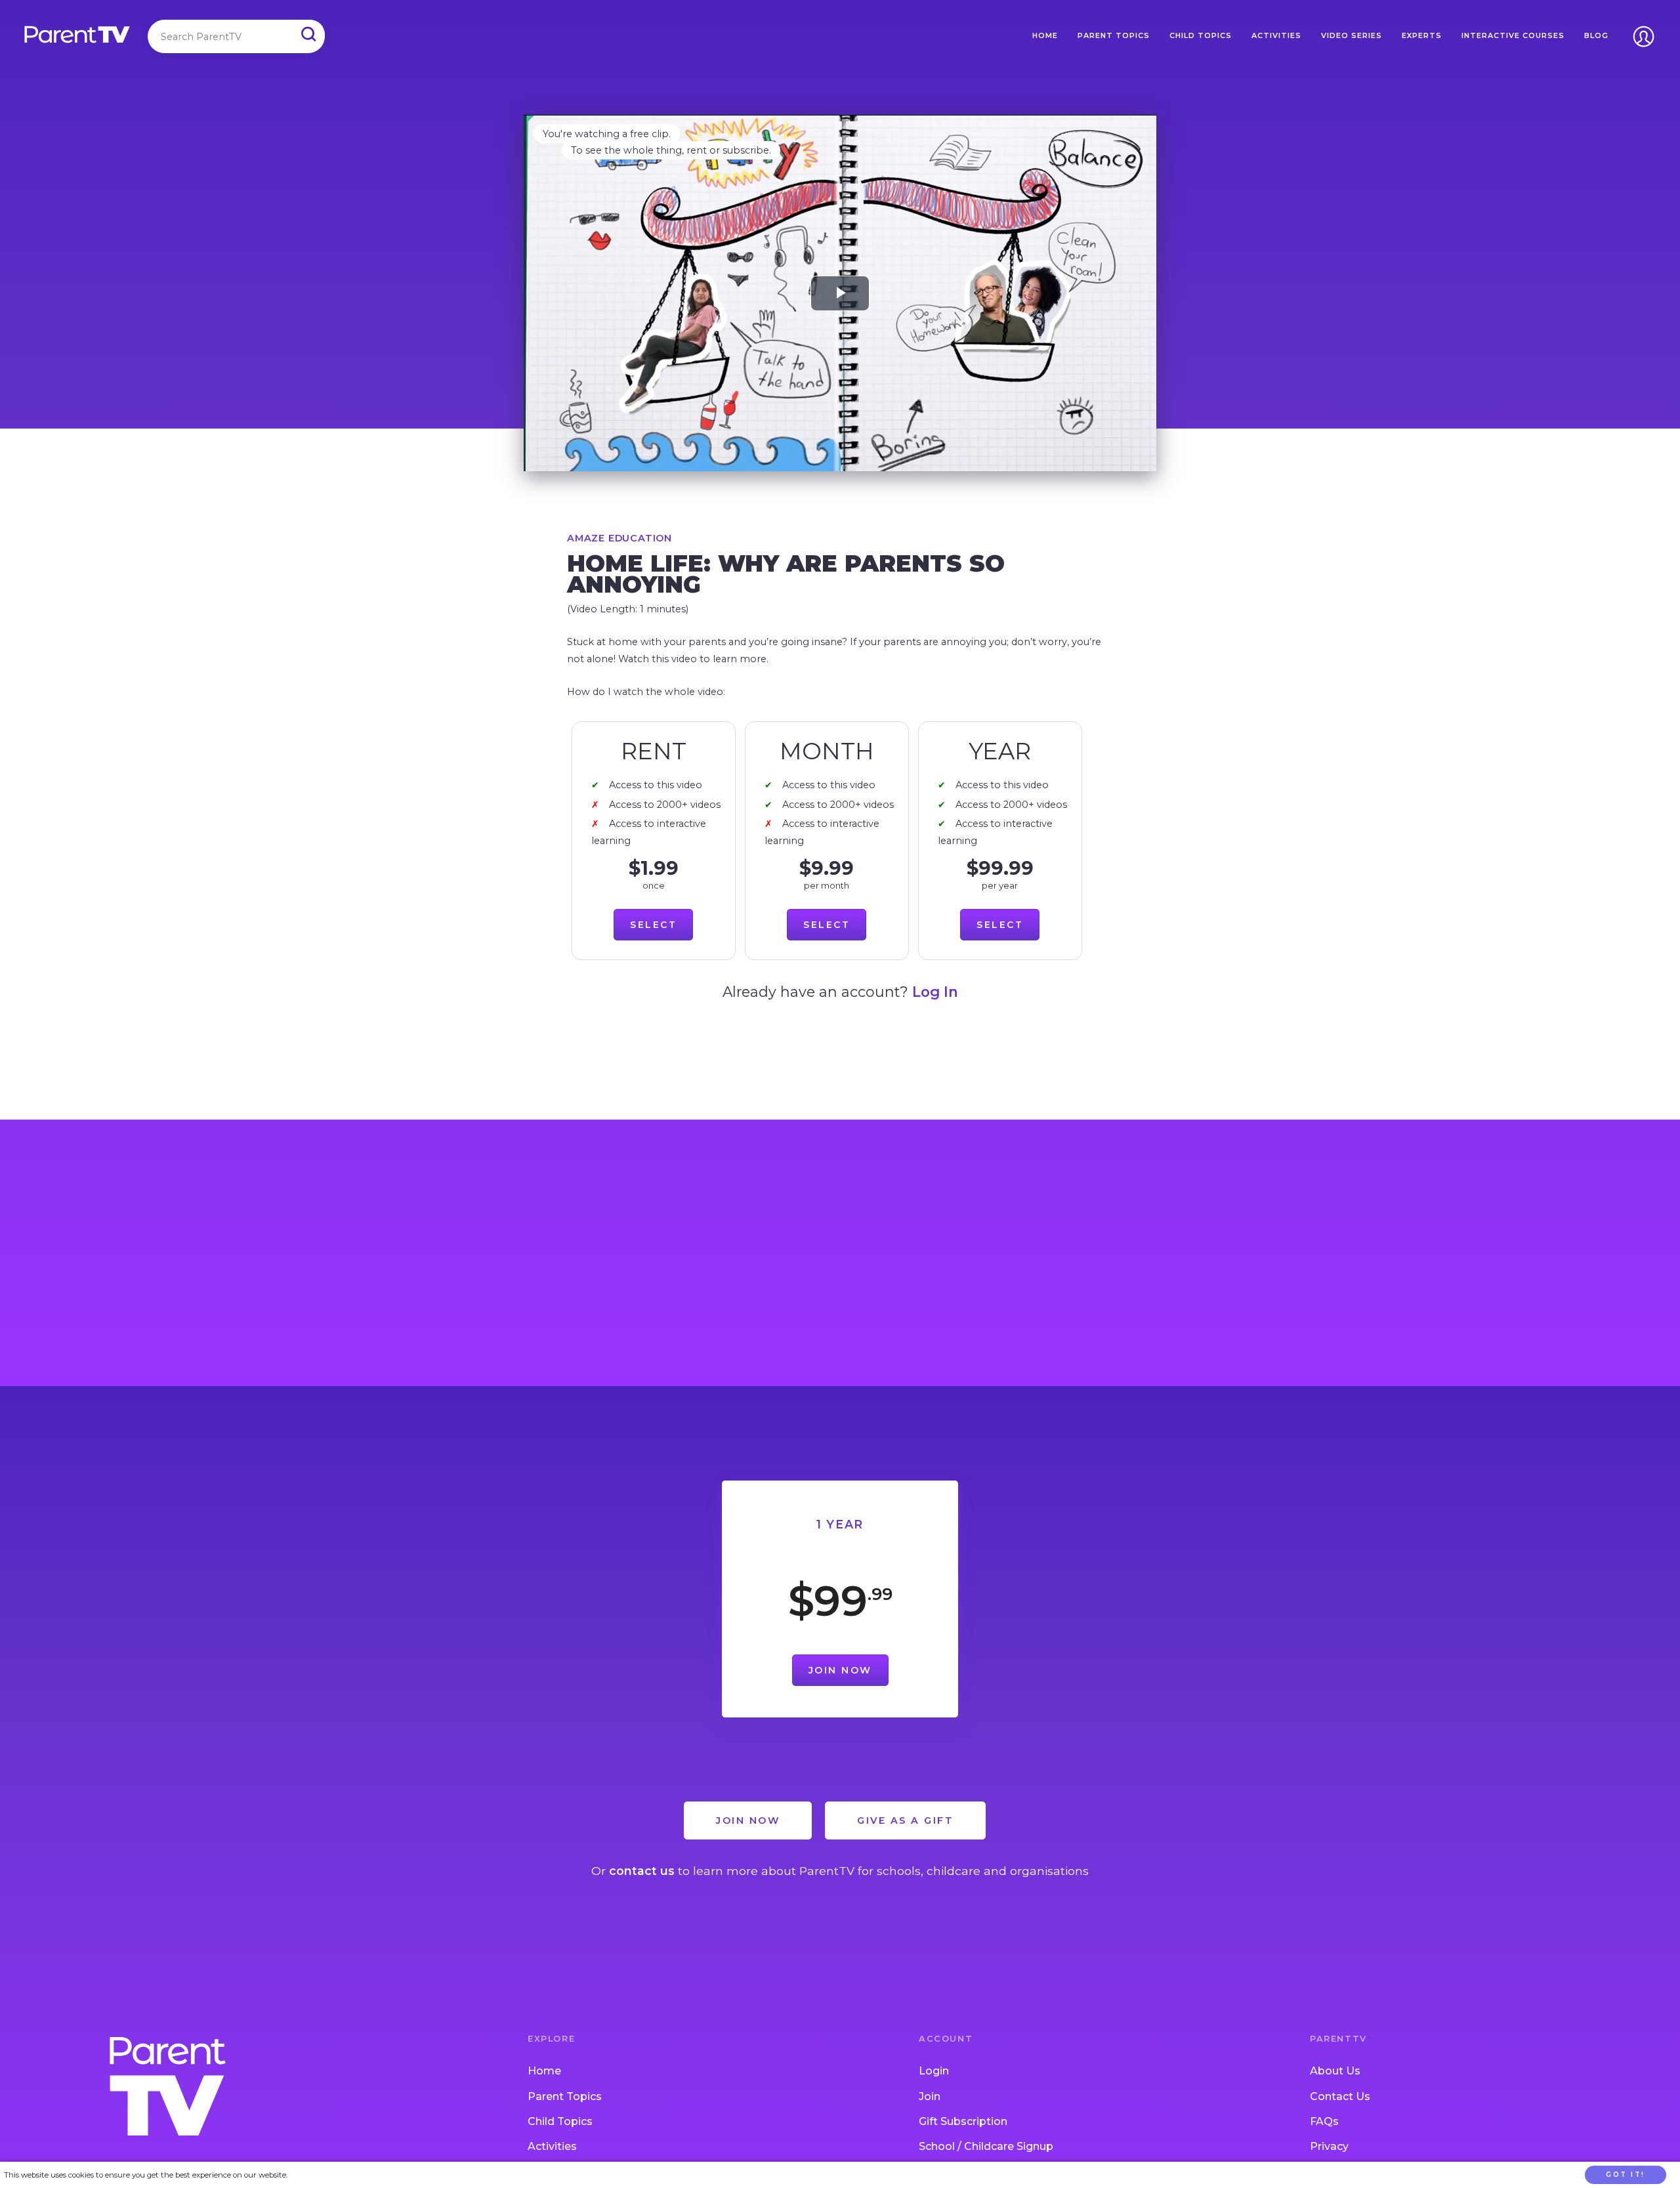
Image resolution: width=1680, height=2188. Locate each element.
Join (930, 2096)
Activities (1276, 35)
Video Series (1352, 35)
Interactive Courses (1513, 35)
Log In (935, 992)
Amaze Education (619, 538)
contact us (642, 1871)
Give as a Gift (905, 1820)
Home (1045, 35)
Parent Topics (1114, 35)
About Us (1335, 2071)
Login (934, 2071)
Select (653, 925)
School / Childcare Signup (986, 2146)
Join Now (840, 1670)
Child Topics (1201, 35)
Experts (1422, 35)
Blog (1596, 35)
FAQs (1324, 2121)
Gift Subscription (963, 2121)
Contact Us (1340, 2096)
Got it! (1626, 2175)
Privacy (1329, 2146)
